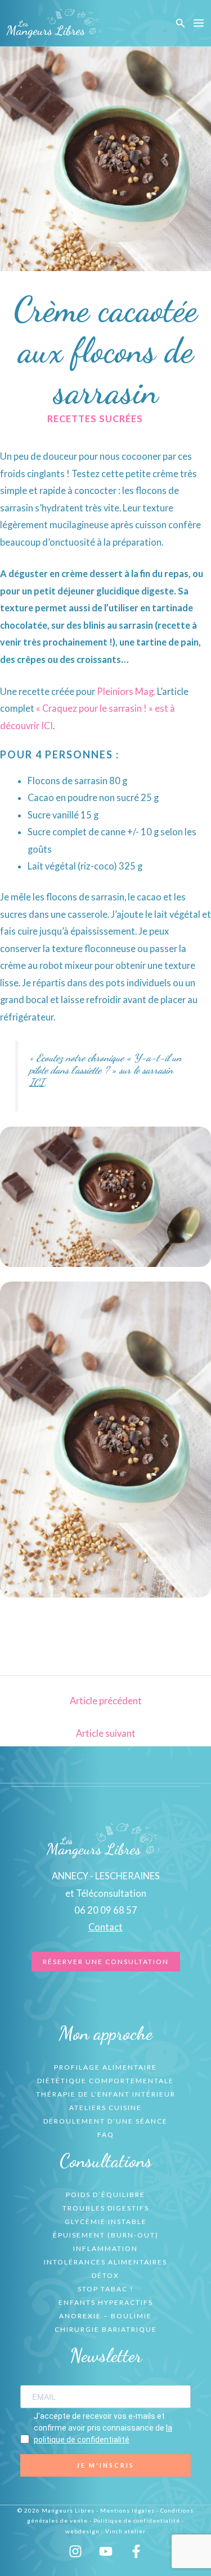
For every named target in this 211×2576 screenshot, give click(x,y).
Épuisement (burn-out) (106, 2235)
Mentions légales (127, 2510)
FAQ (106, 2135)
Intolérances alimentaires (105, 2262)
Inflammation (105, 2248)
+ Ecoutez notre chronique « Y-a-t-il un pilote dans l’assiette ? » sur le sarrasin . (105, 1070)
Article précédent (106, 1701)
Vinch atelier (125, 2531)
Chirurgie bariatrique (106, 2329)
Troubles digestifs (106, 2208)
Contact (105, 1927)
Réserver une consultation (106, 1962)
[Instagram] (75, 2551)
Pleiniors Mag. (126, 691)
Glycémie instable (106, 2222)
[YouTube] (106, 2551)
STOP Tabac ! (106, 2289)
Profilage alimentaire (105, 2067)
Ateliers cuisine (105, 2108)
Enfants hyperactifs (106, 2302)
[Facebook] (136, 2551)
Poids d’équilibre (105, 2195)
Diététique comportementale (105, 2081)
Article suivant (106, 1733)
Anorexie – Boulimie (105, 2316)
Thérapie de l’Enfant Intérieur (106, 2094)
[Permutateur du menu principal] (198, 23)
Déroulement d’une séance (105, 2121)
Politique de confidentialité (137, 2520)
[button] (181, 23)
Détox (105, 2275)
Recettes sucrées (95, 418)
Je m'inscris (105, 2465)
